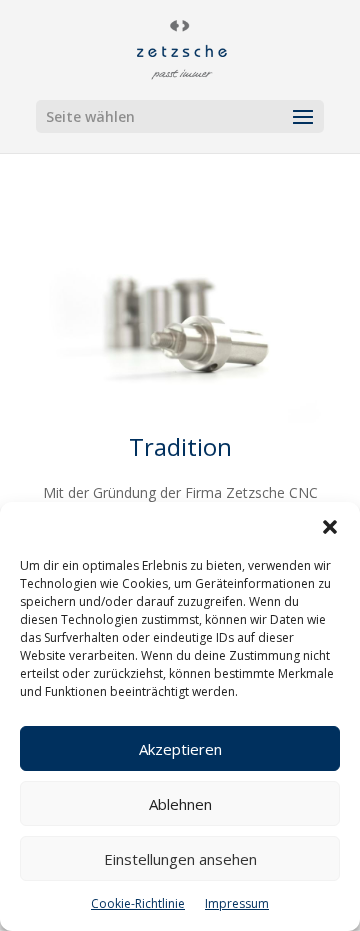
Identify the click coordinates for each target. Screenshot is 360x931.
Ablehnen (180, 804)
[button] (330, 527)
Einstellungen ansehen (180, 859)
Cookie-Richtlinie (138, 903)
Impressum (237, 903)
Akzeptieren (180, 749)
